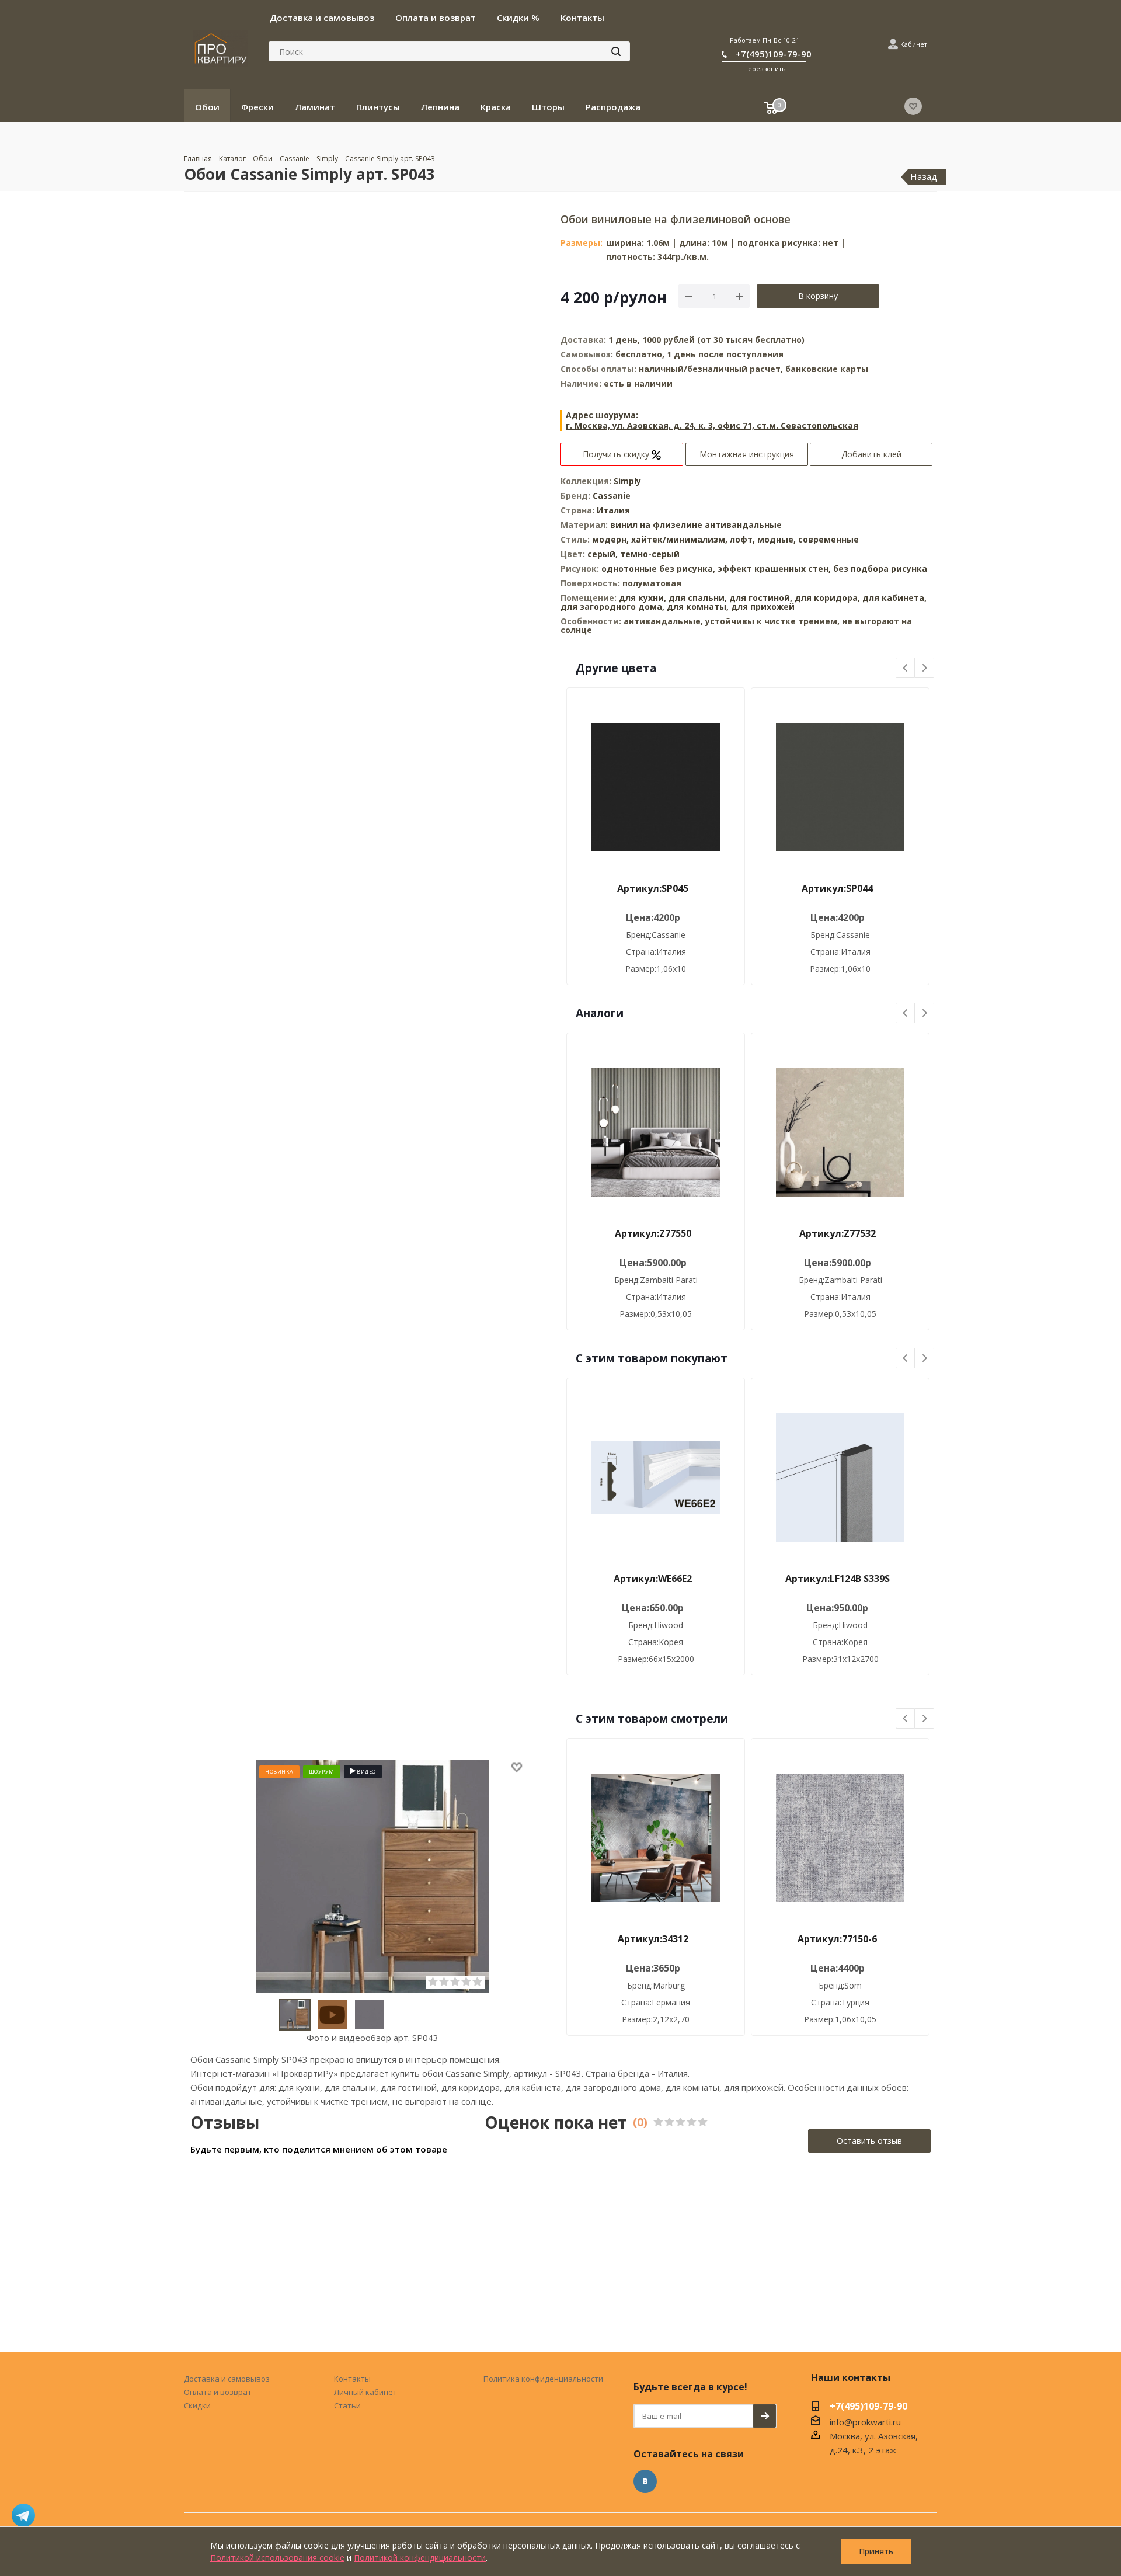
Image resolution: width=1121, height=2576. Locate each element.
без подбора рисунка (880, 569)
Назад (924, 176)
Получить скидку (617, 454)
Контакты (352, 2379)
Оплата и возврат (218, 2392)
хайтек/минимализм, (680, 539)
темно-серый (650, 554)
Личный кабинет (365, 2392)
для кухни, (643, 598)
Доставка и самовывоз (227, 2379)
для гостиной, (761, 598)
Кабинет (914, 44)
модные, (778, 539)
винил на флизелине (656, 525)
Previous (906, 668)
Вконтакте (645, 2481)
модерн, (612, 539)
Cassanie (612, 496)
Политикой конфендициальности (420, 2558)
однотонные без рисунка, (659, 569)
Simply (627, 481)
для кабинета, (894, 598)
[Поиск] (616, 51)
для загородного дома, (612, 606)
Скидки (197, 2405)
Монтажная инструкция (747, 454)
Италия (613, 510)
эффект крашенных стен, (775, 569)
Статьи (347, 2405)
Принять (876, 2551)
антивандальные (743, 525)
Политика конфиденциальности (543, 2379)
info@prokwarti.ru (865, 2422)
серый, (604, 554)
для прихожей (763, 606)
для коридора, (827, 598)
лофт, (744, 539)
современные (828, 539)
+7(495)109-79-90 (774, 54)
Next (925, 668)
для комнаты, (698, 606)
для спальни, (698, 598)
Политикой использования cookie (277, 2558)
